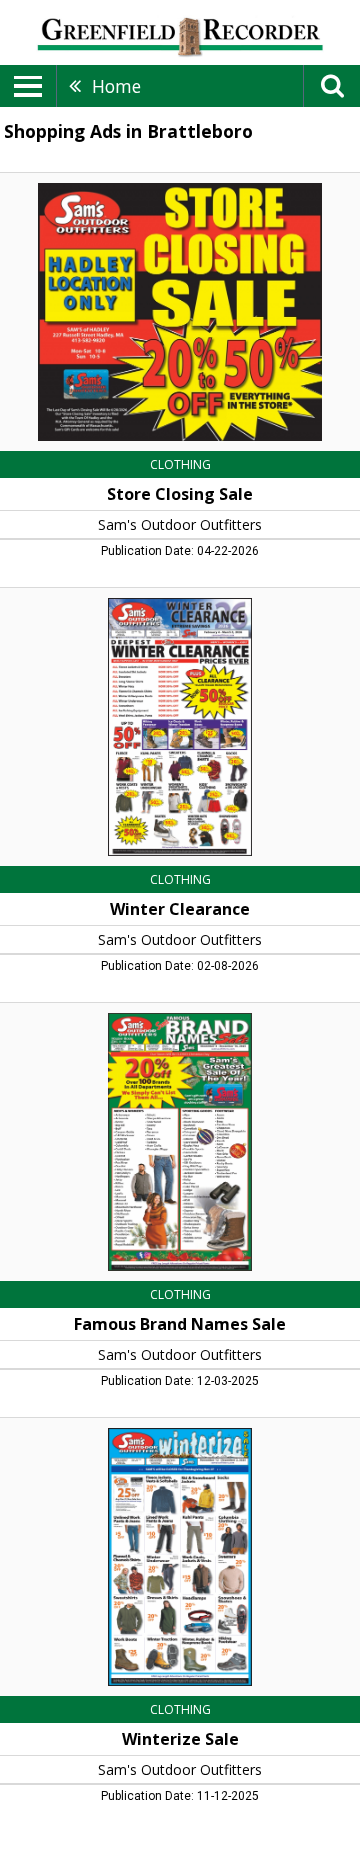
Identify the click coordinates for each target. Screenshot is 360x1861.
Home (116, 86)
